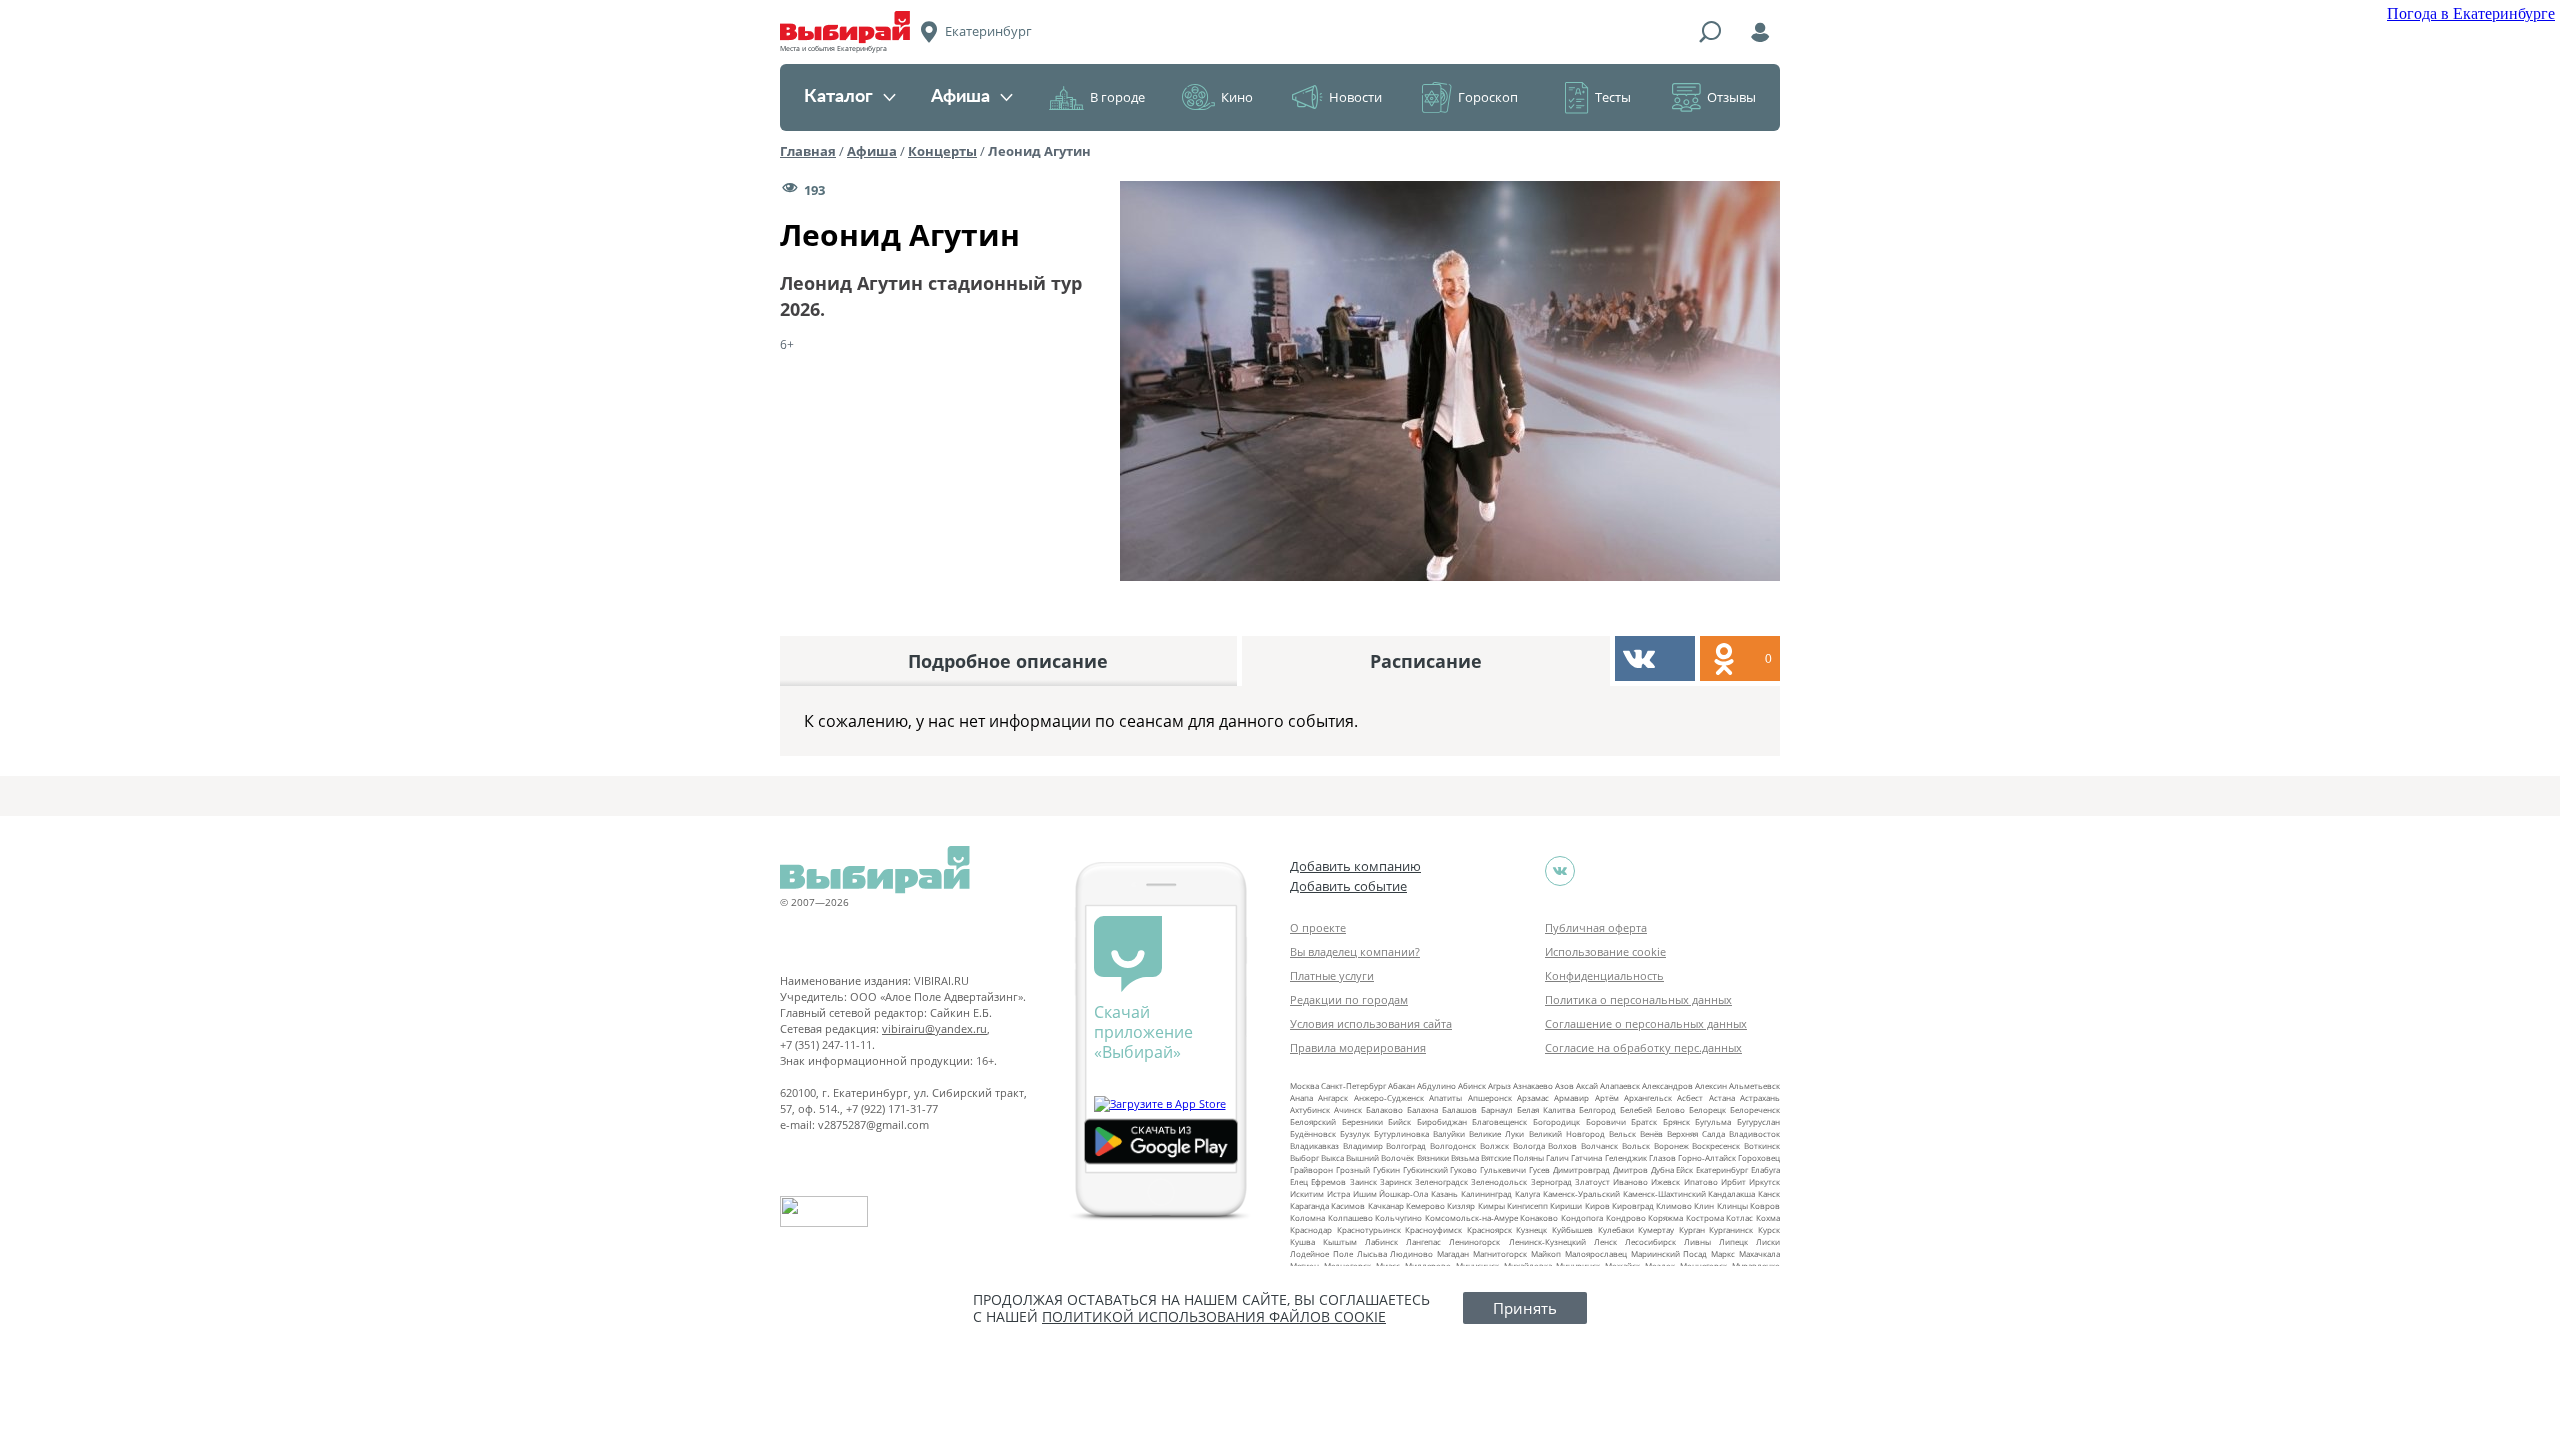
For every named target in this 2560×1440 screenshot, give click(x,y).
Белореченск (1755, 1109)
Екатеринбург (1722, 1169)
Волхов (1562, 1145)
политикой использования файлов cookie (1214, 1316)
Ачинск (1348, 1109)
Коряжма (1665, 1217)
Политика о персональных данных (1638, 999)
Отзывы (1731, 97)
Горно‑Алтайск (1707, 1157)
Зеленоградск (1441, 1181)
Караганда (1309, 1205)
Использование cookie (1605, 951)
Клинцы (1732, 1205)
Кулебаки (1616, 1229)
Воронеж (1671, 1145)
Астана (1722, 1097)
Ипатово (1701, 1181)
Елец (1299, 1181)
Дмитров (1630, 1169)
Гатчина (1586, 1157)
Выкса (1332, 1157)
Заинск (1363, 1181)
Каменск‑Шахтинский (1664, 1193)
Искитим (1307, 1193)
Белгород (1597, 1109)
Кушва (1302, 1241)
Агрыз (1499, 1085)
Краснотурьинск (1369, 1229)
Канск (1769, 1193)
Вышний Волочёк (1380, 1157)
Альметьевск (1754, 1085)
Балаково (1384, 1109)
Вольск (1636, 1145)
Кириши (1566, 1205)
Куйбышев (1572, 1229)
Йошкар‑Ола (1403, 1193)
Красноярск (1489, 1229)
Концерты (942, 151)
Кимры (1491, 1205)
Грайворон (1311, 1169)
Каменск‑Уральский (1581, 1193)
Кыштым (1340, 1241)
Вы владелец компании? (1355, 951)
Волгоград (1406, 1145)
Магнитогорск (1500, 1253)
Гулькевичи (1503, 1169)
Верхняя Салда (1696, 1133)
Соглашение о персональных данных (1646, 1023)
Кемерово (1425, 1205)
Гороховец (1759, 1157)
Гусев (1539, 1169)
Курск (1769, 1229)
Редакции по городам (1349, 999)
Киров (1597, 1205)
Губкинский (1425, 1169)
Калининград (1486, 1193)
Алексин (1711, 1085)
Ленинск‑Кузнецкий (1547, 1241)
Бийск (1399, 1121)
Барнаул (1497, 1109)
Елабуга (1765, 1169)
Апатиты (1445, 1097)
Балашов (1459, 1109)
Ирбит (1733, 1181)
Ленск (1605, 1241)
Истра (1338, 1193)
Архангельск (1648, 1097)
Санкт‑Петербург (1353, 1085)
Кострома (1705, 1217)
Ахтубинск (1310, 1109)
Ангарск (1333, 1097)
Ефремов (1328, 1181)
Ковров (1765, 1205)
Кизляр (1461, 1205)
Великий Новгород (1567, 1133)
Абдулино (1436, 1085)
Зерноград (1551, 1181)
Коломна (1307, 1217)
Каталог (838, 97)
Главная (808, 151)
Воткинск (1762, 1145)
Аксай (1587, 1085)
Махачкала (1759, 1253)
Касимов (1348, 1205)
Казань (1444, 1193)
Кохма (1768, 1217)
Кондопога (1582, 1217)
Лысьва (1372, 1253)
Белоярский (1313, 1121)
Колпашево (1350, 1217)
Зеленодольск (1499, 1181)
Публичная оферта (1596, 927)
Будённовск (1313, 1133)
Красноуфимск (1433, 1229)
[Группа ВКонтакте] (1560, 871)
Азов (1564, 1085)
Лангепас (1423, 1241)
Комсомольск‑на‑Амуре (1471, 1217)
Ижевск (1665, 1181)
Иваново (1630, 1181)
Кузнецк (1531, 1229)
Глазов (1662, 1157)
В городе (1117, 97)
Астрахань (1760, 1097)
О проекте (1318, 927)
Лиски (1768, 1241)
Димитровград (1581, 1169)
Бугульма (1713, 1121)
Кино (1237, 97)
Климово (1674, 1205)
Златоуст (1592, 1181)
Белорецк (1707, 1109)
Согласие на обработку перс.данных (1643, 1047)
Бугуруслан (1758, 1121)
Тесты (1613, 97)
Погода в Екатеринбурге (2471, 13)
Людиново (1411, 1253)
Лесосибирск (1650, 1241)
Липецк (1733, 1241)
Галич (1557, 1157)
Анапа (1301, 1097)
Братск (1644, 1121)
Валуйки (1449, 1133)
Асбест (1690, 1097)
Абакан (1401, 1085)
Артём (1607, 1097)
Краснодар (1311, 1229)
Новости (1355, 97)
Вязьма (1465, 1157)
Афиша (960, 97)
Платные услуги (1332, 975)
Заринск (1396, 1181)
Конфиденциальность (1604, 975)
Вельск (1622, 1133)
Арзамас (1533, 1097)
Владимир (1363, 1145)
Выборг (1304, 1157)
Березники (1362, 1121)
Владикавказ (1314, 1145)
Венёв (1651, 1133)
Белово (1670, 1109)
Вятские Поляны (1512, 1157)
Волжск (1494, 1145)
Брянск (1676, 1121)
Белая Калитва (1546, 1109)
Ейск (1684, 1169)
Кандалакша (1731, 1193)
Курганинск (1731, 1229)
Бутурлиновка (1401, 1133)
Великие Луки (1496, 1133)
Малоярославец (1596, 1253)
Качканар (1386, 1205)
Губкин (1386, 1169)
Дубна (1662, 1169)
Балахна (1422, 1109)
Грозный (1353, 1169)
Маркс (1723, 1253)
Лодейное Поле (1321, 1253)
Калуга (1527, 1193)
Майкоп (1546, 1253)
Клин (1704, 1205)
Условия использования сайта (1371, 1023)
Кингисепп (1527, 1205)
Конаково (1539, 1217)
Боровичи (1606, 1121)
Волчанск (1599, 1145)
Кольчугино (1398, 1217)
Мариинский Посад (1669, 1253)
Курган (1692, 1229)
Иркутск (1764, 1181)
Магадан (1453, 1253)
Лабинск (1381, 1241)
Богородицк (1556, 1121)
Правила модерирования (1358, 1047)
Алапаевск (1620, 1085)
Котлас (1739, 1217)
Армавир (1571, 1097)
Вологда (1529, 1145)
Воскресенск (1716, 1145)
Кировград (1633, 1205)
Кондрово (1626, 1217)
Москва (1304, 1085)
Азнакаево (1533, 1085)
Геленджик (1626, 1157)
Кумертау (1656, 1229)
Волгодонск (1453, 1145)
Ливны (1697, 1241)
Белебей (1636, 1109)
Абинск (1472, 1085)
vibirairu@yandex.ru (934, 1028)
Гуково (1463, 1169)
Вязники (1433, 1157)
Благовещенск (1499, 1121)
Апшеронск (1490, 1097)
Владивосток (1754, 1133)
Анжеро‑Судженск (1389, 1097)
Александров (1667, 1085)
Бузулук (1355, 1133)
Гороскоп (1488, 97)
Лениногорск (1474, 1241)
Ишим (1365, 1193)
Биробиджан (1442, 1121)
